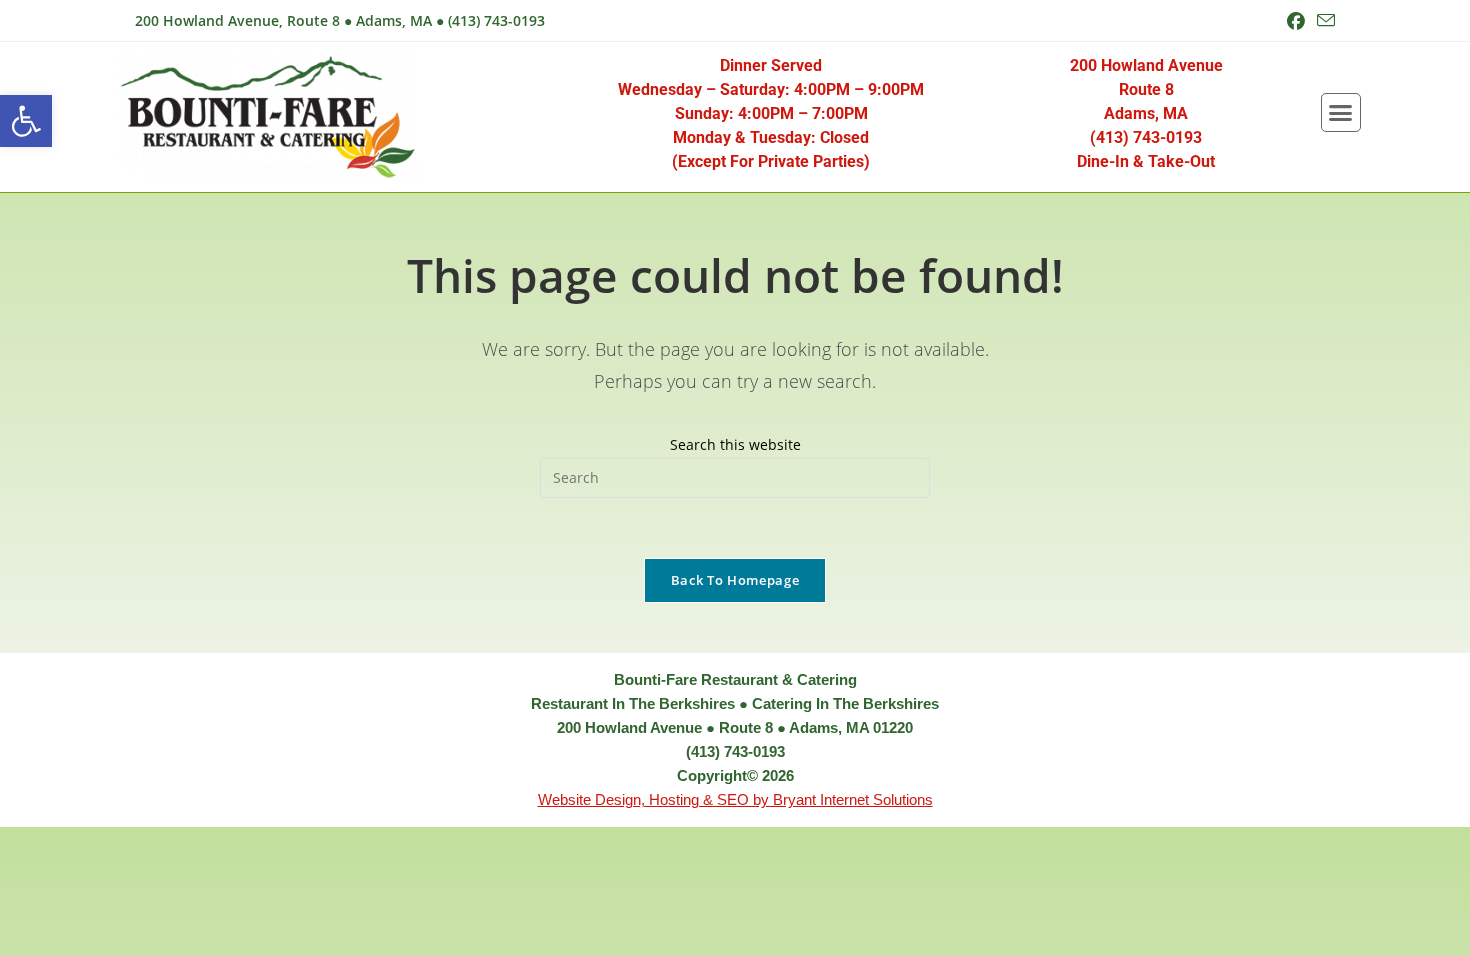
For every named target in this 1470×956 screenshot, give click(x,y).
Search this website (735, 444)
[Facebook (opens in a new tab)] (1296, 21)
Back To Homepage (735, 580)
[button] (26, 121)
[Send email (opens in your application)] (1323, 21)
